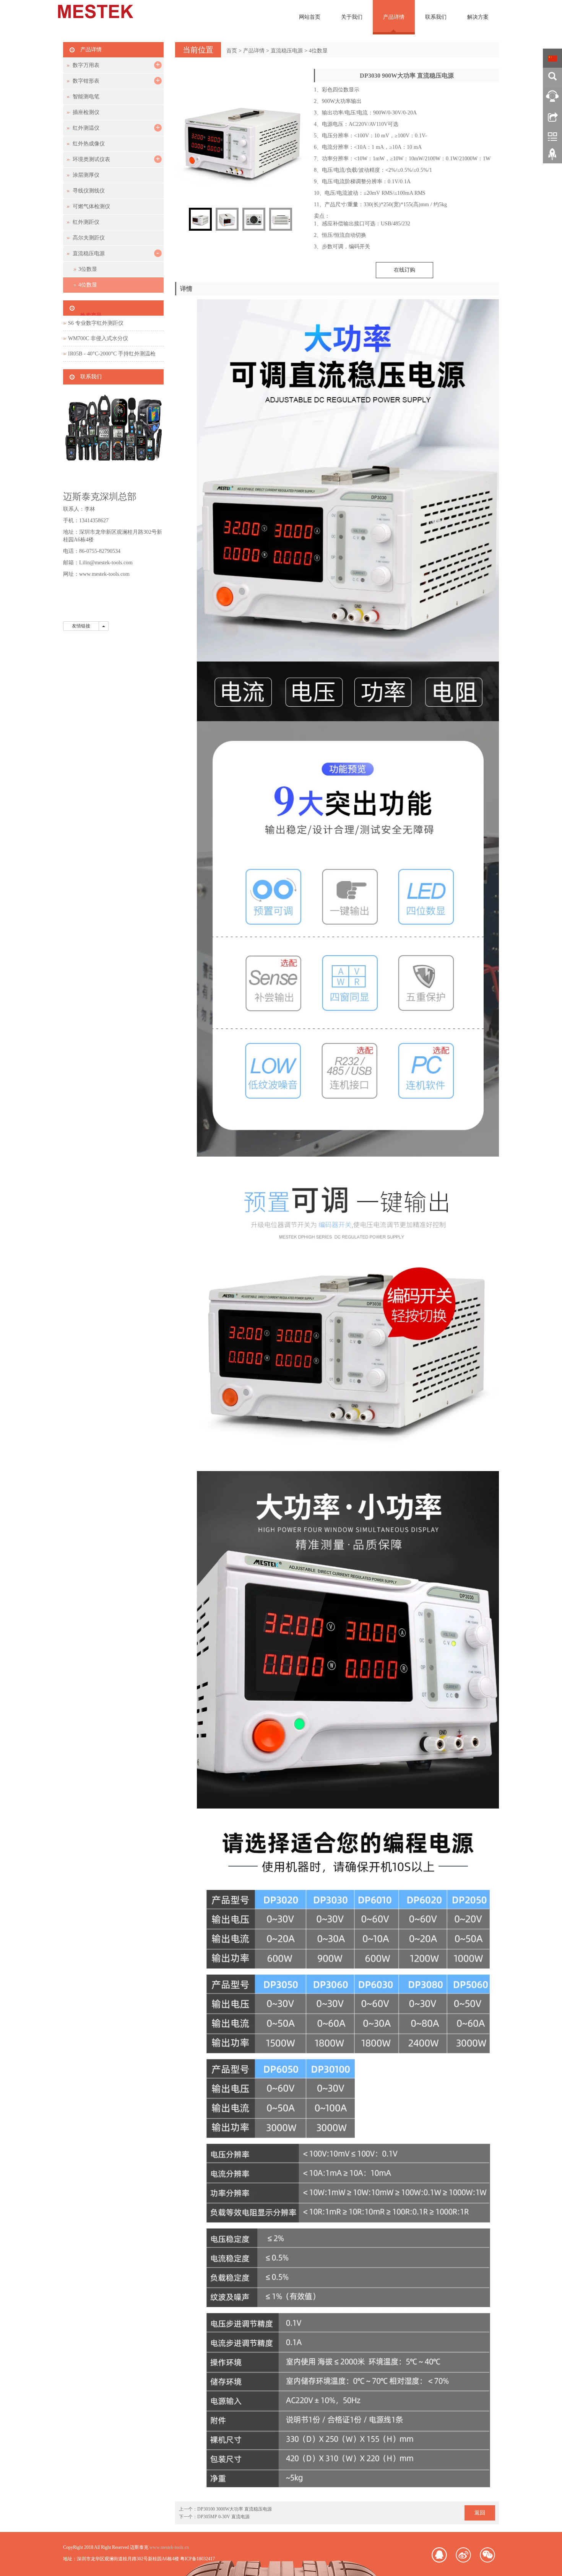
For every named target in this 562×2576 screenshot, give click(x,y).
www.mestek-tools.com (104, 574)
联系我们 (436, 17)
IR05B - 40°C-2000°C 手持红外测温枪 (112, 354)
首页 (232, 51)
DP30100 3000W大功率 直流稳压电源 (235, 2509)
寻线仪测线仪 (89, 191)
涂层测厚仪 (86, 175)
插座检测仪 (86, 112)
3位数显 (88, 269)
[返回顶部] (552, 157)
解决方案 (478, 17)
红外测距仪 (86, 222)
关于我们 (352, 17)
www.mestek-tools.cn (169, 2547)
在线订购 (404, 270)
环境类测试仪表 (91, 159)
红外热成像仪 (89, 144)
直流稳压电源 (287, 51)
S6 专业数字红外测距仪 (96, 323)
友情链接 (81, 626)
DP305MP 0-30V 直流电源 (223, 2517)
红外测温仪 (86, 128)
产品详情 (394, 17)
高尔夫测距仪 (89, 238)
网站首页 (310, 17)
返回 (480, 2513)
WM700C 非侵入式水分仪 (98, 338)
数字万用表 (86, 65)
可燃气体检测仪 (91, 206)
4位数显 (318, 51)
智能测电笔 (86, 97)
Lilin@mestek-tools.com (106, 563)
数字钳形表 (86, 81)
